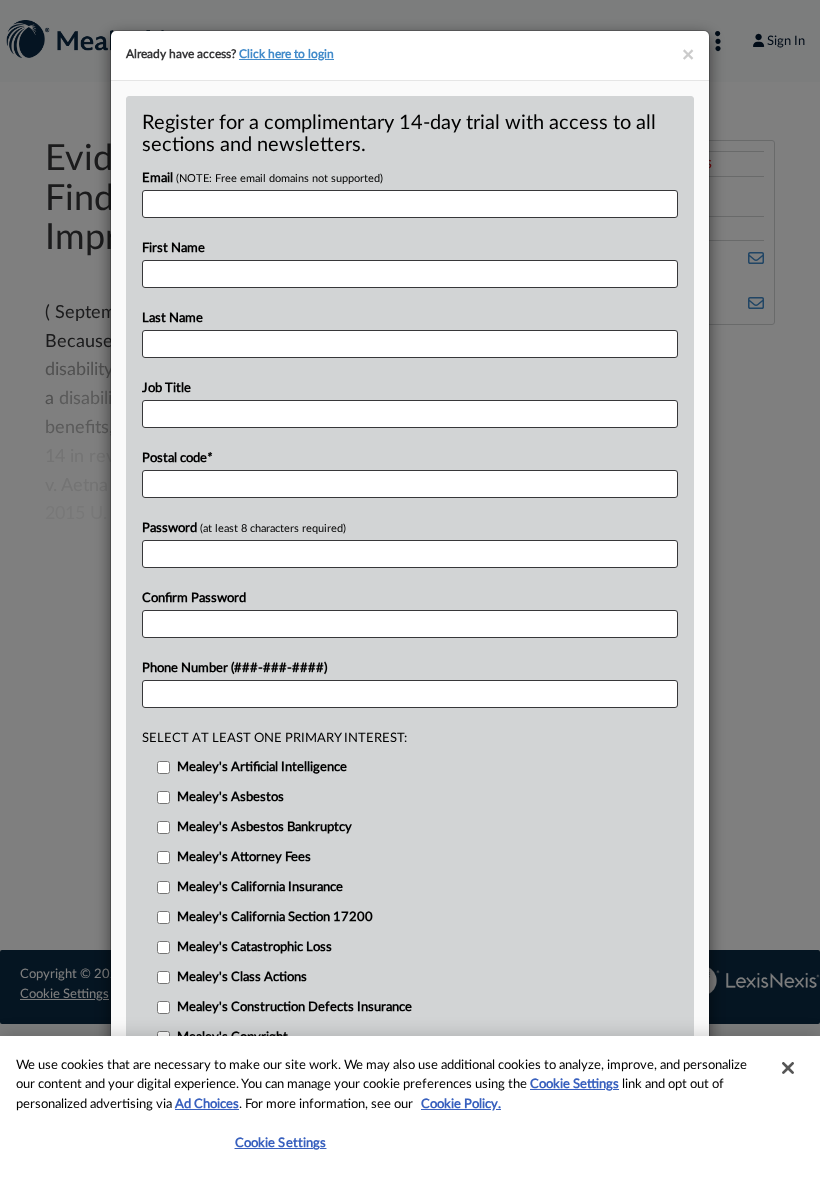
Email (262, 178)
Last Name (172, 318)
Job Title (166, 388)
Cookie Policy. (461, 1104)
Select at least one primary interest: (274, 738)
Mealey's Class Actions (242, 977)
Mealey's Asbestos (230, 797)
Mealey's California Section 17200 (275, 917)
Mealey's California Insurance (260, 887)
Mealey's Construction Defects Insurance (294, 1007)
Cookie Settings (574, 1084)
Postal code (177, 458)
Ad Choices (207, 1104)
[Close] (788, 1068)
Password (244, 528)
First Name (173, 248)
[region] (410, 1108)
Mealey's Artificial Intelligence (262, 767)
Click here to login (286, 54)
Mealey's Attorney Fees (244, 857)
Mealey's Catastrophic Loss (254, 947)
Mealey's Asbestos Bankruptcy (264, 827)
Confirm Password (194, 598)
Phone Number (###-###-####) (234, 668)
